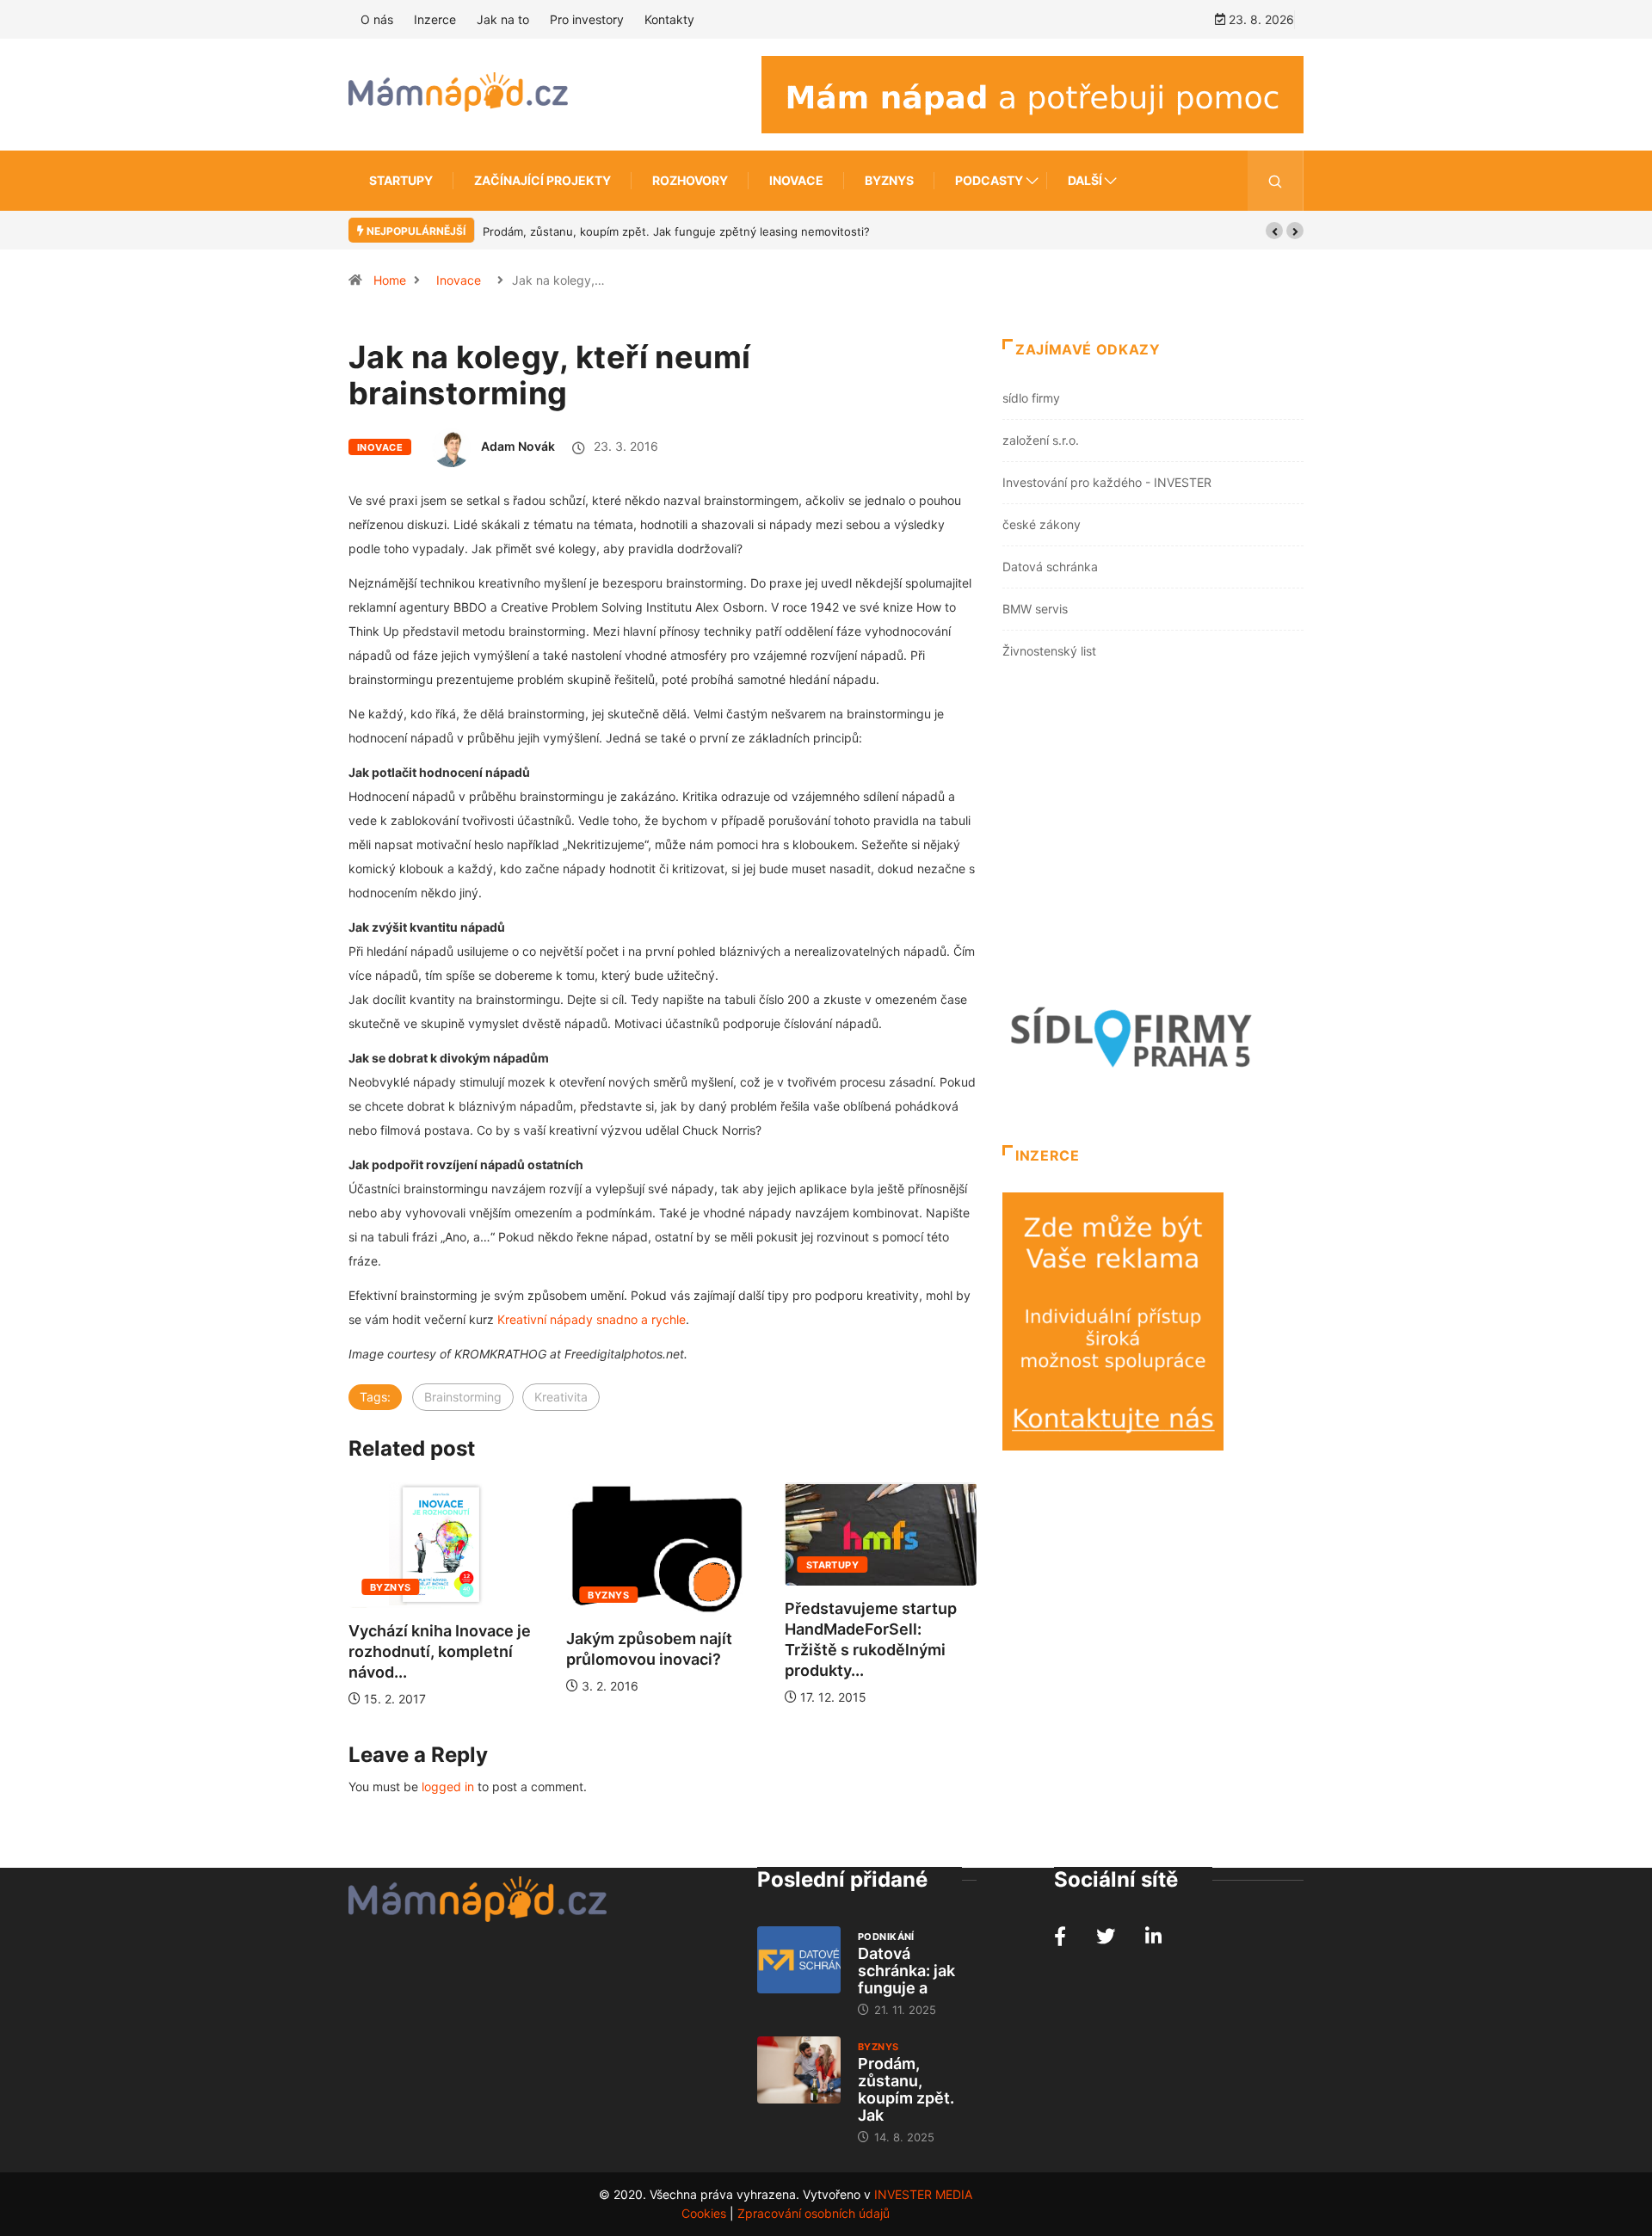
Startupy (401, 180)
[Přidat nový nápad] (1032, 93)
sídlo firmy (1031, 398)
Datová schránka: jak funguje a (906, 1971)
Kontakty (669, 19)
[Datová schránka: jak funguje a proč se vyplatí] (799, 1960)
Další (1085, 180)
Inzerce (435, 19)
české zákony (1042, 524)
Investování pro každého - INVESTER (1107, 482)
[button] (1274, 231)
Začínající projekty (542, 180)
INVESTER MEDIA (923, 2194)
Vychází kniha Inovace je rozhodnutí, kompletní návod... (440, 1651)
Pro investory (587, 19)
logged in (448, 1786)
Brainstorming (463, 1397)
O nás (377, 19)
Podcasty (989, 180)
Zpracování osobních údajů (814, 2213)
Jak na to (503, 19)
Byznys (889, 180)
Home (390, 280)
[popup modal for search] (1276, 181)
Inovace (796, 180)
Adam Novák (518, 446)
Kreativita (561, 1397)
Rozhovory (690, 180)
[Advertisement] (1153, 835)
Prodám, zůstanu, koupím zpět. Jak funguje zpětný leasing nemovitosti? (676, 231)
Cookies (704, 2213)
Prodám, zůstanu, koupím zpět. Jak (906, 2089)
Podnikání (886, 1937)
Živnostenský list (1049, 651)
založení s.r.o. (1041, 440)
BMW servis (1035, 609)
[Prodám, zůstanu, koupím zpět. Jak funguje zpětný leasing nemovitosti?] (799, 2070)
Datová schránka (1050, 567)
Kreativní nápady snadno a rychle (592, 1319)
